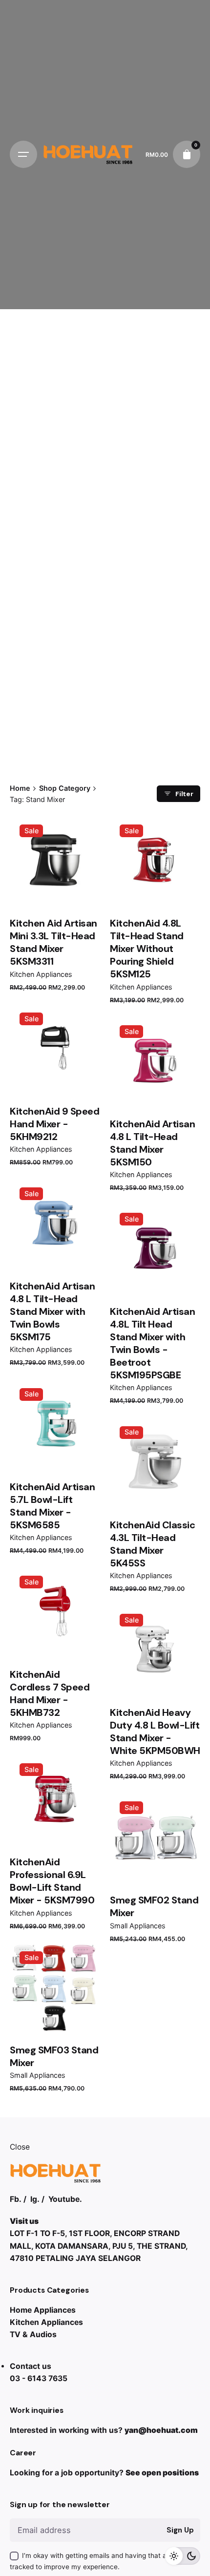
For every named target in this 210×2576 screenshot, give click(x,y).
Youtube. (65, 2199)
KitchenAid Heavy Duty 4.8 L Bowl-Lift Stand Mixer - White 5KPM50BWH (155, 1731)
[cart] (187, 154)
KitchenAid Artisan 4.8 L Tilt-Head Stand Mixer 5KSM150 (152, 1143)
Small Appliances (138, 1926)
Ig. (35, 2199)
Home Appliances (43, 2310)
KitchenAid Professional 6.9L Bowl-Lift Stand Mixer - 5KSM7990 (52, 1881)
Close (20, 2147)
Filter (184, 794)
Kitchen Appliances (41, 974)
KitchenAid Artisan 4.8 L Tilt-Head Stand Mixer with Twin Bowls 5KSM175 (52, 1311)
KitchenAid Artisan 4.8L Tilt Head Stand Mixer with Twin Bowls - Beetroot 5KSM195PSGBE (152, 1343)
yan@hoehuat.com (161, 2430)
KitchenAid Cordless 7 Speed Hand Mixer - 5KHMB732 (50, 1693)
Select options (55, 889)
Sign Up (180, 2530)
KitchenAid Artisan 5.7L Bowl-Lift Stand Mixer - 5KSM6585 (52, 1506)
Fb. (16, 2199)
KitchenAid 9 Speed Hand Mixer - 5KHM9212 (54, 1124)
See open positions (162, 2473)
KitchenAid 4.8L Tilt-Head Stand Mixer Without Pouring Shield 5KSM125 (147, 949)
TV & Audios (33, 2334)
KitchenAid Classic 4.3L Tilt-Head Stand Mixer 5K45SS (152, 1544)
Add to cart (155, 1278)
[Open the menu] (23, 154)
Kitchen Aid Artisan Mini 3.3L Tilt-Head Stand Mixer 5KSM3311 (53, 942)
